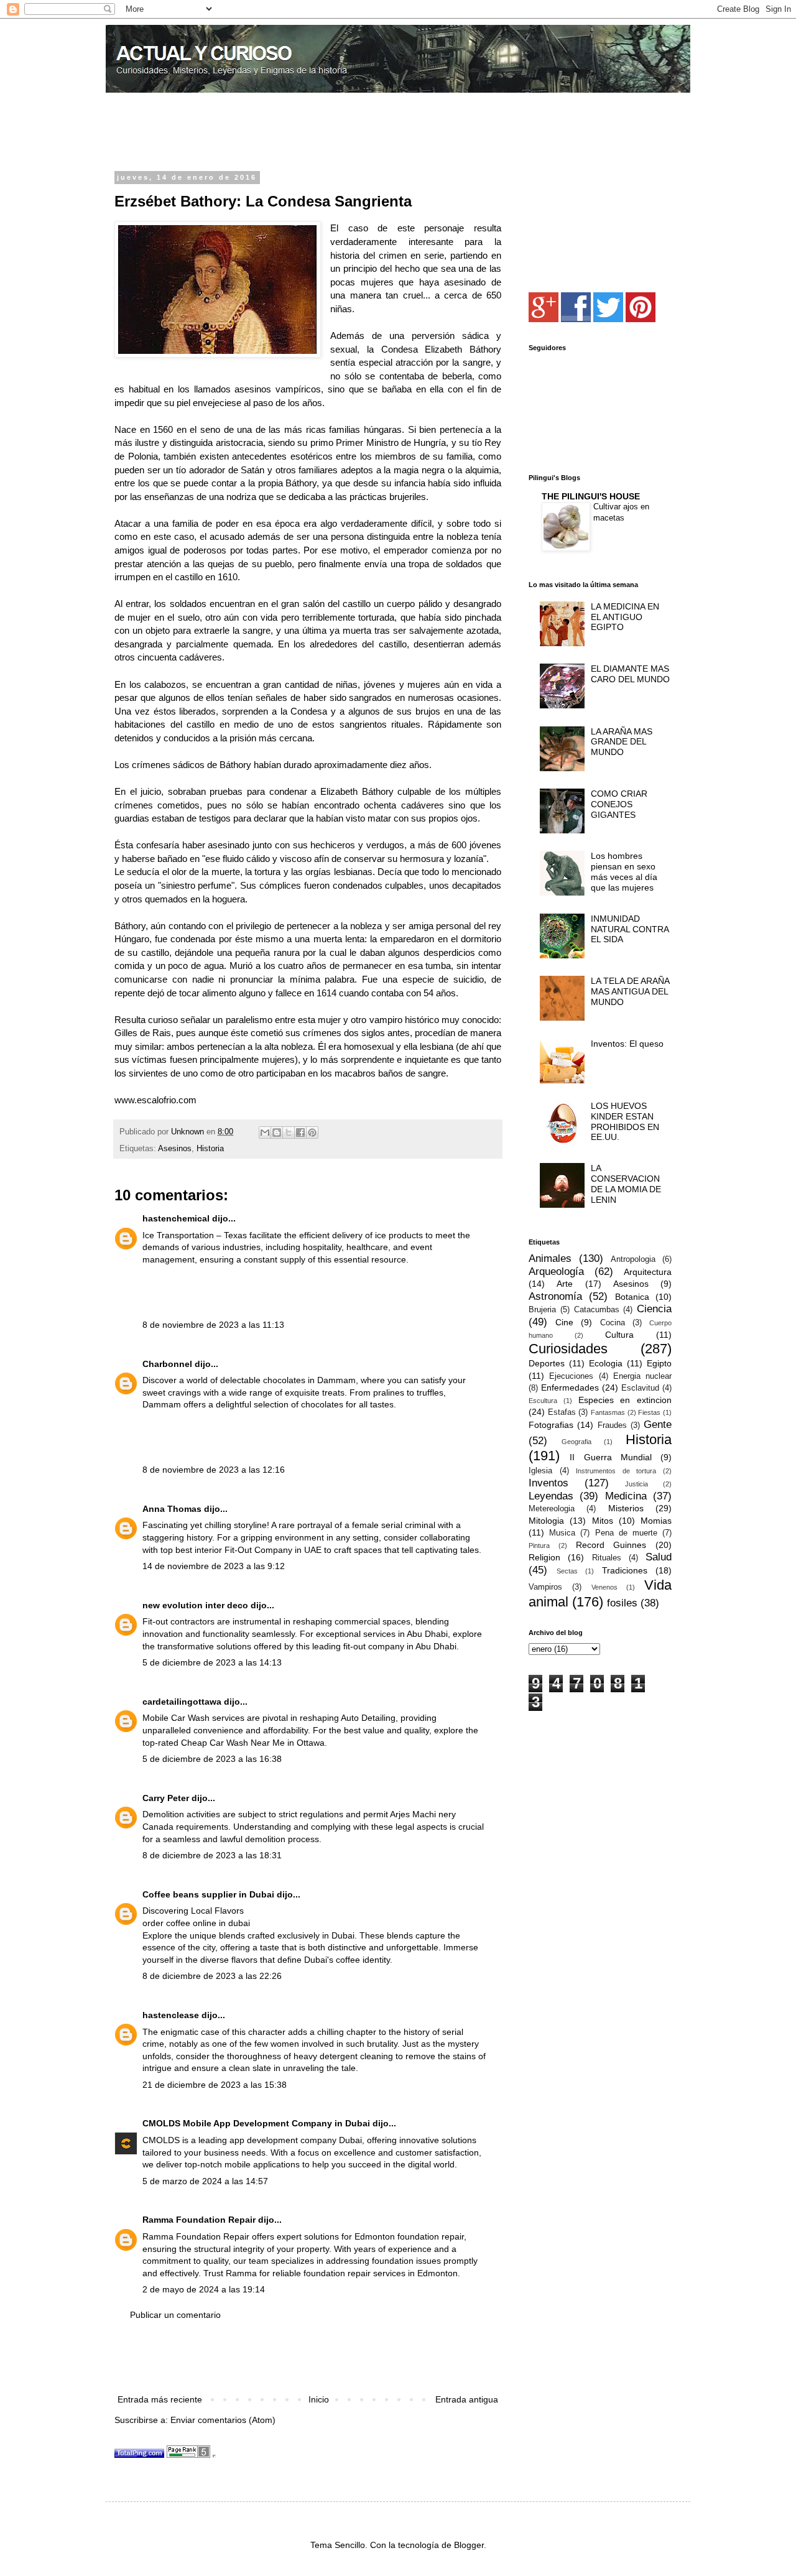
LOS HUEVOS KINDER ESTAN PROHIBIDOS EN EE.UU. (625, 1121)
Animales (550, 1258)
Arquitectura (648, 1272)
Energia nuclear (642, 1376)
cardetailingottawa (182, 1702)
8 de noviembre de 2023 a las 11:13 (213, 1325)
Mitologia (546, 1521)
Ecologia (606, 1363)
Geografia (576, 1442)
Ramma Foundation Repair (199, 2220)
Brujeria (542, 1310)
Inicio (319, 2399)
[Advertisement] (260, 133)
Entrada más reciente (160, 2399)
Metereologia (552, 1509)
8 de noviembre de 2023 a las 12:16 (214, 1470)
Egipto (659, 1363)
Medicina (626, 1496)
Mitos (603, 1521)
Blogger (469, 2545)
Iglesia (540, 1471)
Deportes (547, 1363)
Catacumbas (597, 1310)
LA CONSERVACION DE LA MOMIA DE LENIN (626, 1184)
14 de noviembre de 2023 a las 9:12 (214, 1566)
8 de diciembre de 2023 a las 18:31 (212, 1855)
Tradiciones (625, 1570)
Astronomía (555, 1296)
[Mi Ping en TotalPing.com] (139, 2455)
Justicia (636, 1484)
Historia (210, 1149)
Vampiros (545, 1587)
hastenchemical (176, 1218)
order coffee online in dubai (196, 1923)
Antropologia (633, 1259)
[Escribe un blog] (277, 1133)
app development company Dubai (296, 2140)
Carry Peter (166, 1798)
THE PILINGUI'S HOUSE (591, 496)
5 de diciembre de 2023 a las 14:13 (212, 1662)
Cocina (613, 1323)
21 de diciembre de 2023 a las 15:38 (215, 2085)
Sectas (567, 1571)
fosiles (622, 1603)
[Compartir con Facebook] (300, 1133)
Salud (659, 1557)
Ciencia (654, 1309)
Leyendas (551, 1496)
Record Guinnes (611, 1545)
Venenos (604, 1587)
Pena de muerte (626, 1533)
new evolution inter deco (195, 1605)
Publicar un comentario (175, 2315)
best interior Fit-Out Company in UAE (248, 1550)
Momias (656, 1521)
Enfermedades (570, 1388)
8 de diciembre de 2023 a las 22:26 (212, 1976)
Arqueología (556, 1272)
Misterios (626, 1508)
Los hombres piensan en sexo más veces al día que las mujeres (624, 871)
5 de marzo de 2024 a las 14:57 (205, 2181)
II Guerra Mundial (611, 1457)
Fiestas (649, 1412)
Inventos (548, 1483)
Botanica (632, 1297)
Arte (565, 1284)
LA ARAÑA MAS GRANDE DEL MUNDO (622, 742)
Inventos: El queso (627, 1044)
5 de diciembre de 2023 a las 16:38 (212, 1759)
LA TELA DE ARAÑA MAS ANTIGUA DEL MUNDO (630, 991)
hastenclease (171, 2015)
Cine (564, 1322)
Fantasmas (608, 1412)
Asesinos (175, 1149)
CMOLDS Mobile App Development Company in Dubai (256, 2123)
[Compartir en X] (289, 1133)
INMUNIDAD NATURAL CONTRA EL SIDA (630, 929)
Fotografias (551, 1425)
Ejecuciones (571, 1376)
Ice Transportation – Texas (195, 1235)
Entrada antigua (467, 2399)
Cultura (619, 1335)
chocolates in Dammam (309, 1380)
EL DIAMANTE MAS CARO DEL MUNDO (630, 674)
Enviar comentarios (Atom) (223, 2420)
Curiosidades (568, 1349)
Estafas (562, 1412)
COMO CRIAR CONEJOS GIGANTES (619, 804)
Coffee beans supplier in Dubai (208, 1894)
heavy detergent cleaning (343, 2056)
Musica (562, 1533)
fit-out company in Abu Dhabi (400, 1646)
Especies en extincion (625, 1400)
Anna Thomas (172, 1509)
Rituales (607, 1558)
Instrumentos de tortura (616, 1471)
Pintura (539, 1545)
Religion (544, 1557)
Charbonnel (167, 1364)
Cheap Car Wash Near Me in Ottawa (253, 1743)
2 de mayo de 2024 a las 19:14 (204, 2289)
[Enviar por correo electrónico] (265, 1133)
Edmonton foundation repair (409, 2236)
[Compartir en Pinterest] (312, 1133)
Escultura (543, 1401)
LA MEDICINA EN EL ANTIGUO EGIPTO (625, 617)
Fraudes (612, 1425)
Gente (658, 1425)
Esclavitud (640, 1388)
